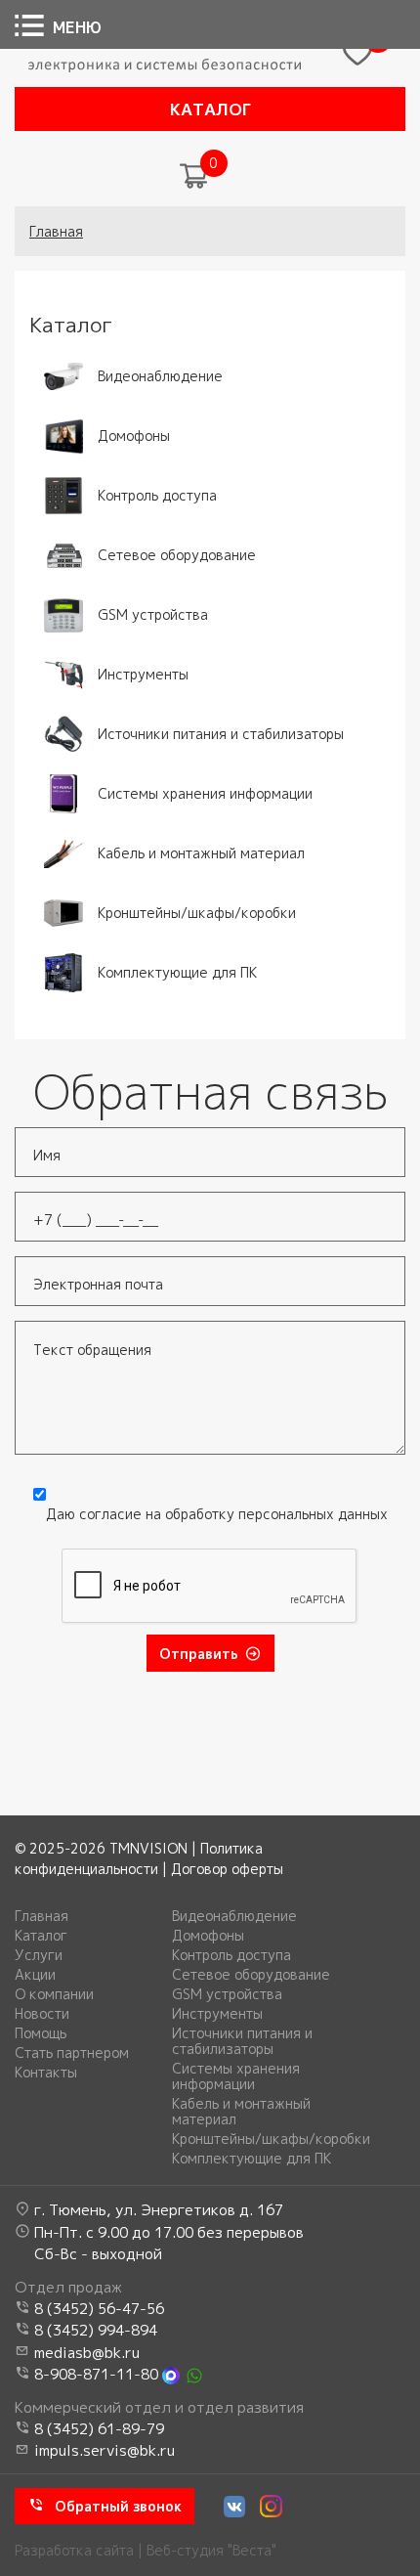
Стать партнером (72, 2053)
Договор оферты (227, 1869)
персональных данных (313, 1514)
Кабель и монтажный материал (241, 2112)
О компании (54, 1994)
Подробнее (66, 364)
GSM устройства (227, 1994)
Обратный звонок (118, 2506)
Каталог (210, 109)
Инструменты (217, 2014)
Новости (42, 2014)
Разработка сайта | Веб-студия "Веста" (146, 2550)
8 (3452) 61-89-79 (99, 2429)
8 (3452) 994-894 (96, 2330)
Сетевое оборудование (251, 1975)
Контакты (46, 2073)
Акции (35, 1975)
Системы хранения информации (236, 2076)
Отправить (199, 1654)
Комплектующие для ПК (252, 2159)
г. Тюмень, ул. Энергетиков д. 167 (159, 2210)
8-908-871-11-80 (96, 2374)
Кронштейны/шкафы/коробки (271, 2139)
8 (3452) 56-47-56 (99, 2309)
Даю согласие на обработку (217, 1514)
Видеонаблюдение (234, 1916)
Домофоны (208, 1936)
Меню (77, 27)
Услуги (39, 1955)
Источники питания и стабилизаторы (242, 2041)
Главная (56, 231)
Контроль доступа (231, 1955)
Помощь (41, 2033)
